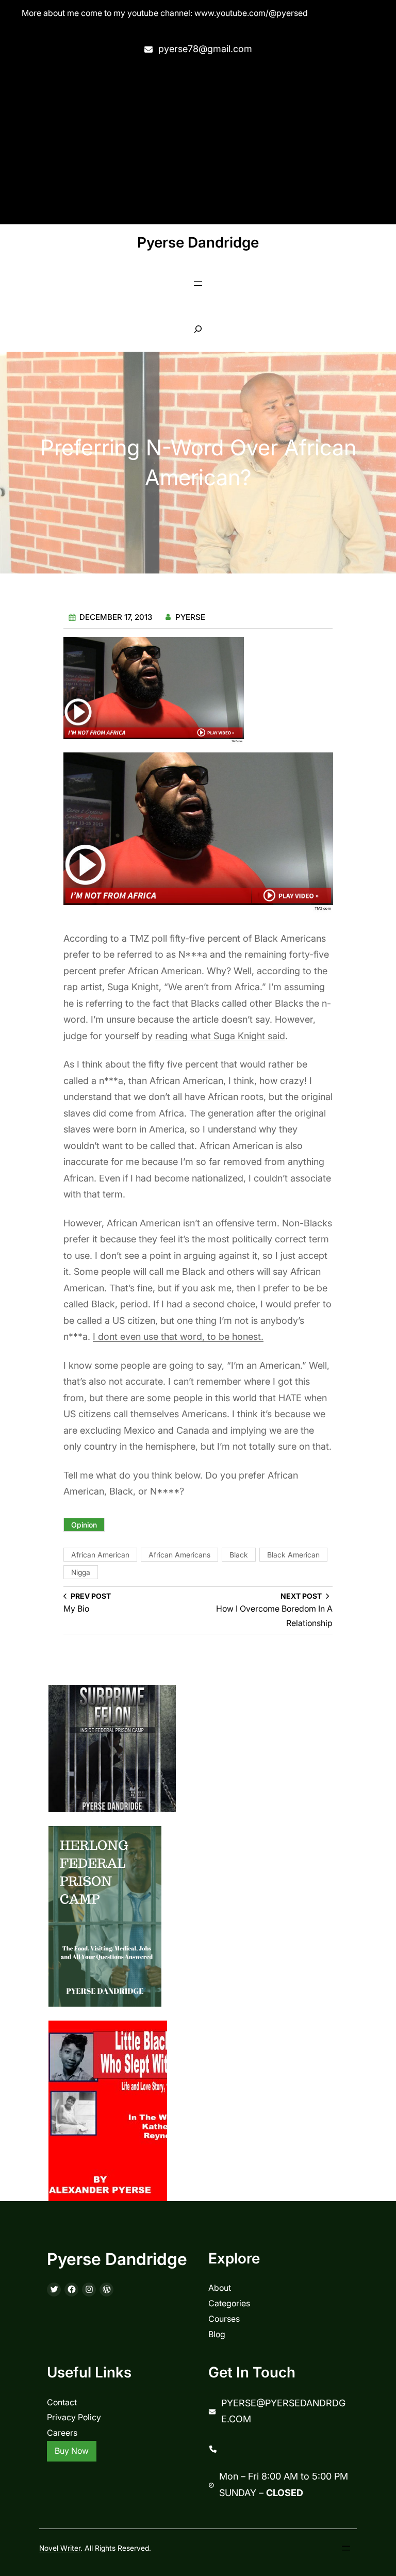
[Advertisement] (198, 141)
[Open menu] (198, 284)
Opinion (84, 1525)
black (239, 1555)
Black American (293, 1555)
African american (100, 1555)
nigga (81, 1572)
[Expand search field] (198, 329)
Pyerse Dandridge (198, 242)
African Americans (179, 1555)
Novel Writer (60, 2548)
